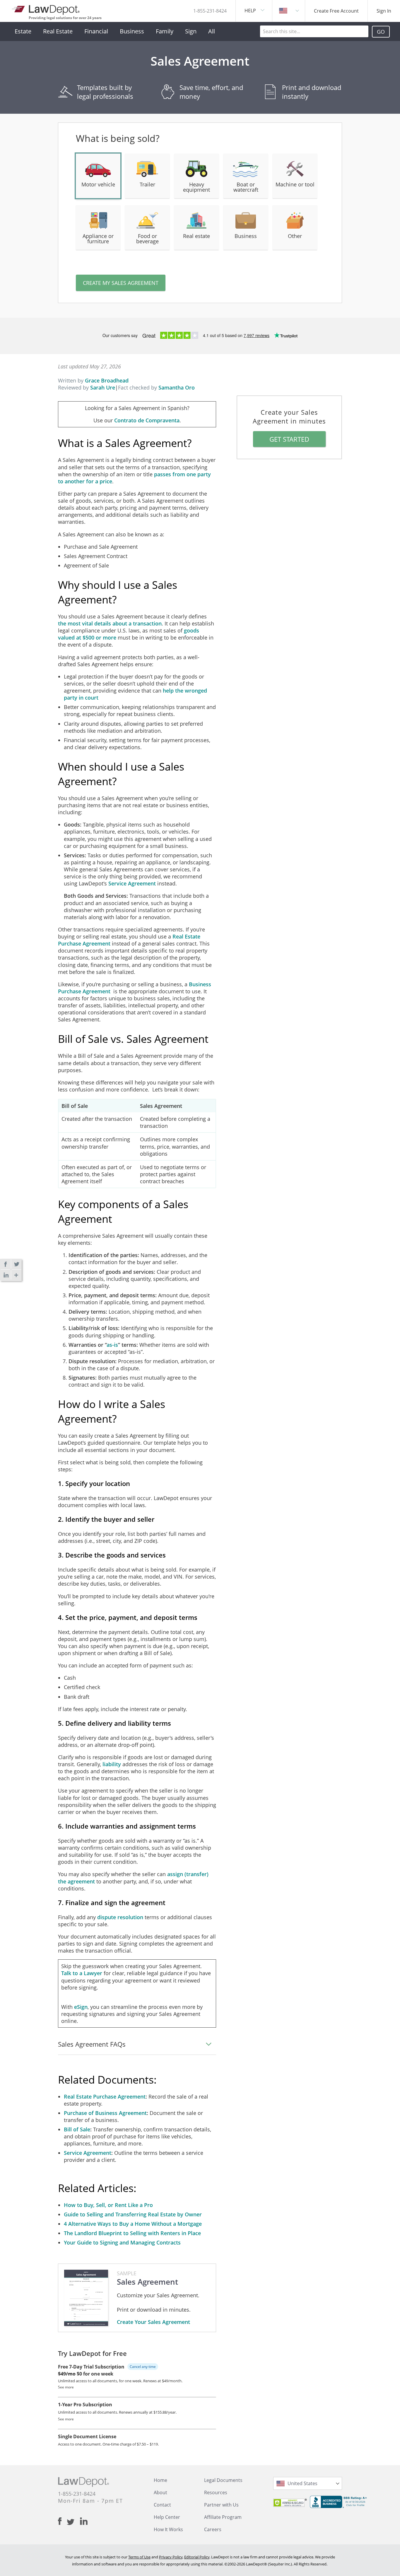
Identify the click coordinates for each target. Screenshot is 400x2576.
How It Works (168, 2529)
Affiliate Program (223, 2517)
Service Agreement (132, 883)
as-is (112, 1345)
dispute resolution (121, 1917)
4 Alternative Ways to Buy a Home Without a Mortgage (133, 2224)
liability (112, 1764)
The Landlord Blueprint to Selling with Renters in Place (132, 2233)
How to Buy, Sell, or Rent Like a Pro (108, 2205)
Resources (216, 2492)
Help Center (167, 2517)
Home (160, 2480)
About (160, 2492)
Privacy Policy (171, 2557)
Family (165, 31)
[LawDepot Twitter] (73, 2522)
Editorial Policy (197, 2557)
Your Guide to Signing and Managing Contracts (122, 2242)
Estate (23, 31)
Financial (96, 31)
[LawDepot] (46, 9)
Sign (191, 31)
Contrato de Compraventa (147, 420)
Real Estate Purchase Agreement (105, 2096)
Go (381, 32)
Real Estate (58, 31)
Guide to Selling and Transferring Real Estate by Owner (133, 2214)
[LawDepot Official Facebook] (62, 2521)
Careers (213, 2529)
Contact (162, 2505)
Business (132, 31)
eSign (81, 2007)
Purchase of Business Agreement (105, 2113)
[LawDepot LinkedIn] (84, 2521)
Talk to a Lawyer (82, 1973)
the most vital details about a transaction (110, 623)
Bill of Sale (77, 2129)
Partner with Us (221, 2505)
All (212, 31)
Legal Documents (223, 2480)
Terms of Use (139, 2557)
